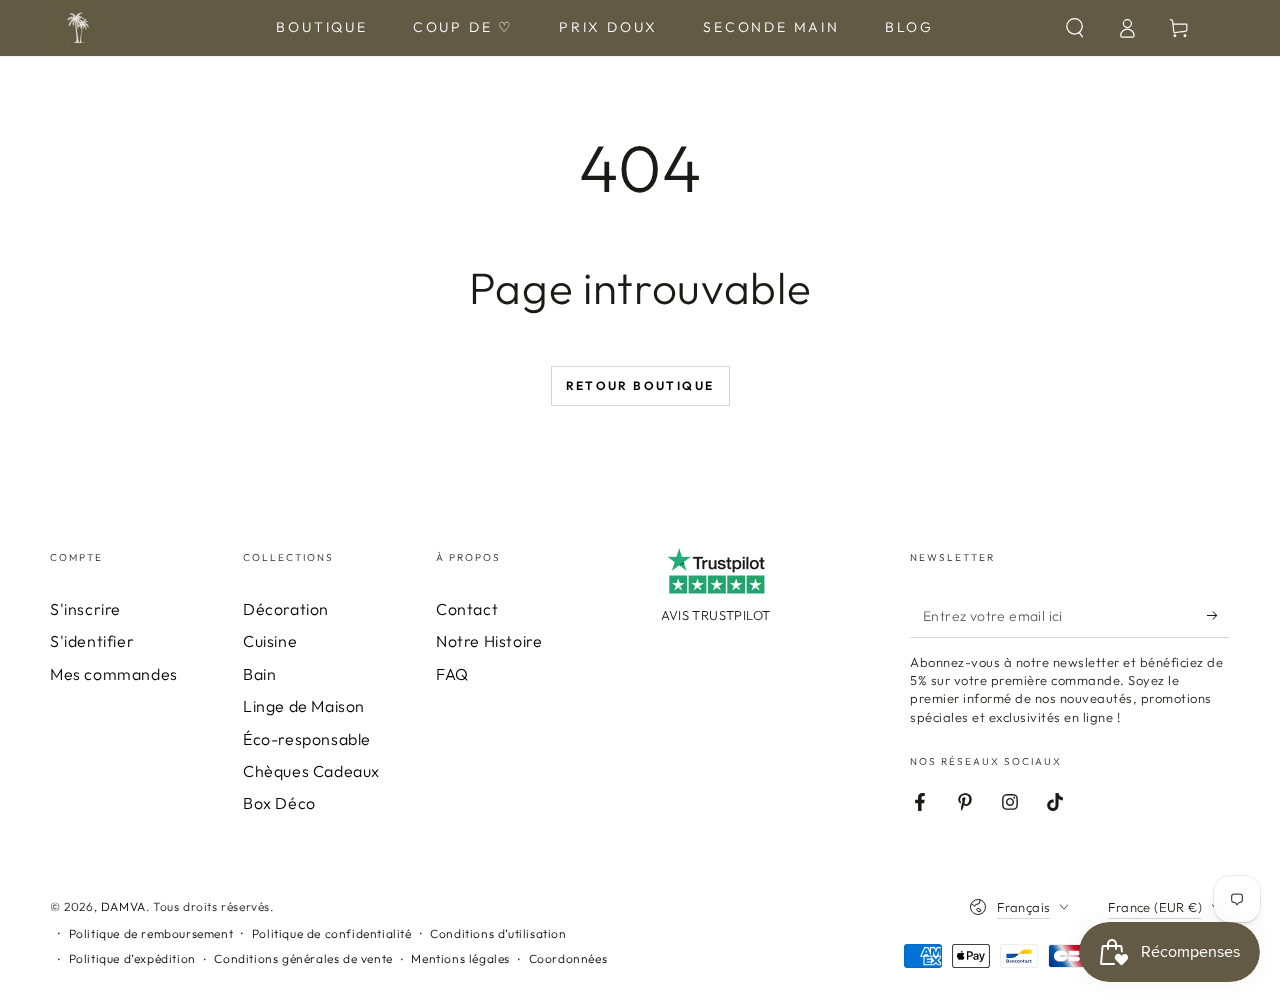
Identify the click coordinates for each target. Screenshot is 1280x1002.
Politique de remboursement (151, 933)
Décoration (286, 609)
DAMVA (123, 906)
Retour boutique (640, 385)
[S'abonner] (1218, 615)
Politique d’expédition (132, 958)
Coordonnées (568, 958)
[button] (1075, 28)
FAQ (452, 674)
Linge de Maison (304, 706)
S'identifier (92, 641)
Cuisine (270, 641)
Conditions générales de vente (303, 958)
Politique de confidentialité (332, 933)
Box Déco (279, 803)
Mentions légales (460, 958)
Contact (467, 609)
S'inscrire (85, 609)
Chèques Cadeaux (311, 771)
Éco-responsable (307, 739)
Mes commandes (114, 674)
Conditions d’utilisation (498, 933)
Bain (259, 674)
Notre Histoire (489, 641)
